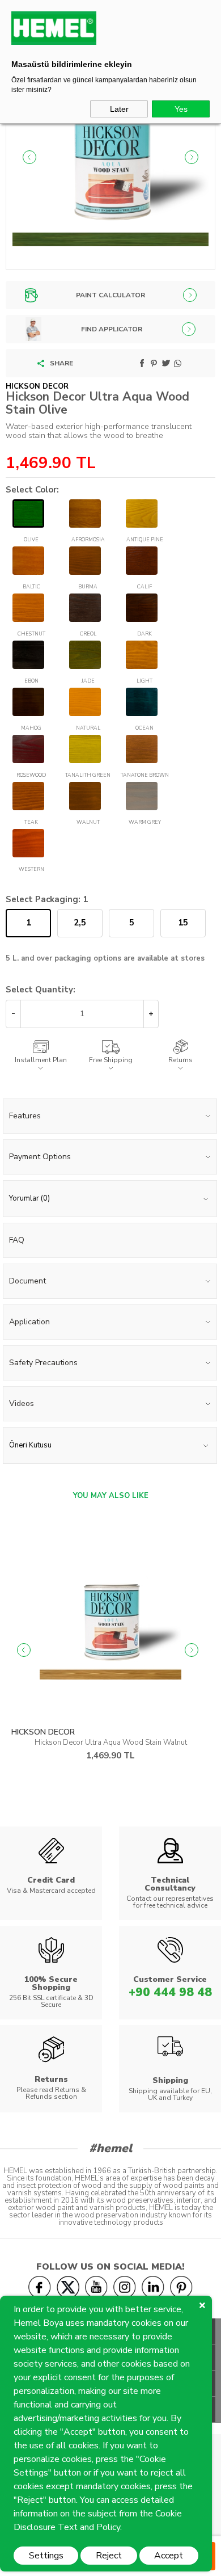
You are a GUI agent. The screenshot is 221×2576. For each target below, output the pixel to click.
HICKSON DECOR (43, 1732)
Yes (181, 109)
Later (119, 109)
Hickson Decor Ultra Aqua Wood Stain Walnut (111, 1742)
